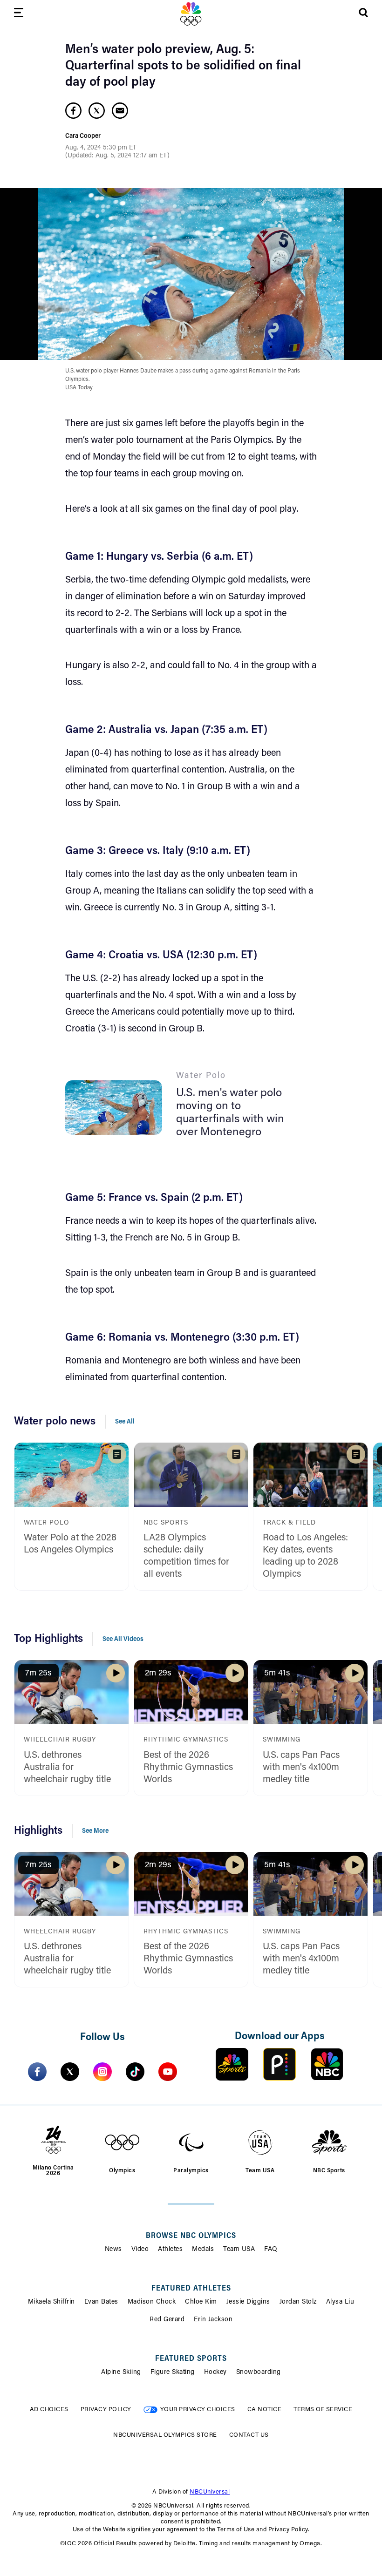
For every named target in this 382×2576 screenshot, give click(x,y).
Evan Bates (101, 2302)
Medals (203, 2250)
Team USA (239, 2250)
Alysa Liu (340, 2302)
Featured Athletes (191, 2289)
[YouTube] (168, 2072)
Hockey (215, 2373)
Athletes (170, 2250)
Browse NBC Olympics (191, 2236)
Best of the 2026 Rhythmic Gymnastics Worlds (188, 1768)
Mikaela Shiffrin (51, 2302)
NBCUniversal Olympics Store (165, 2435)
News (113, 2250)
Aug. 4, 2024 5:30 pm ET (101, 148)
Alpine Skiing (121, 2373)
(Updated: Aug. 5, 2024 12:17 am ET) (117, 156)
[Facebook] (37, 2072)
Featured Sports (191, 2359)
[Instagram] (102, 2072)
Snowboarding (259, 2373)
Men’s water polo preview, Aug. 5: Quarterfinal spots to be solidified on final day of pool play (183, 66)
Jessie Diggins (248, 2302)
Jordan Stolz (298, 2302)
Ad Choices (49, 2410)
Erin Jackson (213, 2320)
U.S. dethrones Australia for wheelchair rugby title (67, 1768)
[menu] (19, 14)
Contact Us (249, 2435)
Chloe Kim (201, 2302)
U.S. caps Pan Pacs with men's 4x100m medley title (301, 1768)
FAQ (271, 2250)
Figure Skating (173, 2373)
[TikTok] (135, 2072)
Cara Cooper (83, 136)
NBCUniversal (210, 2492)
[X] (70, 2072)
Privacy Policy (106, 2410)
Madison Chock (152, 2302)
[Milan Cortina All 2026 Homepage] (191, 14)
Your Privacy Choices (198, 2410)
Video (140, 2250)
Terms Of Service (323, 2410)
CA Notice (265, 2410)
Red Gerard (167, 2320)
